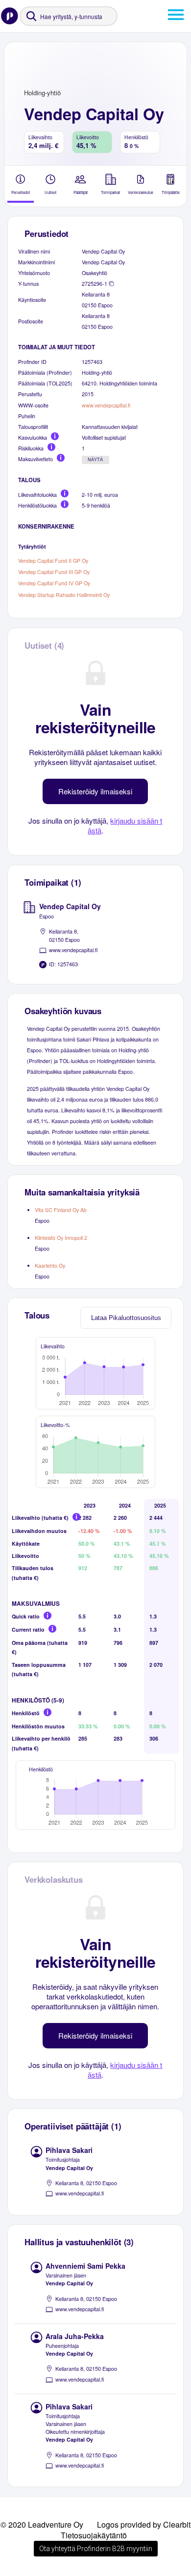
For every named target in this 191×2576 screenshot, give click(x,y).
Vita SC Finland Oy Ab (61, 1210)
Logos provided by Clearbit (144, 2524)
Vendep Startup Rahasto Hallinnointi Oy (64, 595)
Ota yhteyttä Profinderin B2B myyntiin (96, 2549)
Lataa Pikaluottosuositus (126, 1318)
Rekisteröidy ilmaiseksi (95, 791)
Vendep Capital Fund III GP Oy (54, 572)
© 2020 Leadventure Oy (42, 2524)
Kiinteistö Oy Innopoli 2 (61, 1238)
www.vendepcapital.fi (106, 405)
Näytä (95, 460)
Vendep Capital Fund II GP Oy (53, 561)
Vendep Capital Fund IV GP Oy (54, 584)
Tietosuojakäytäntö (94, 2535)
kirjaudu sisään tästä (125, 825)
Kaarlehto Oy (50, 1266)
